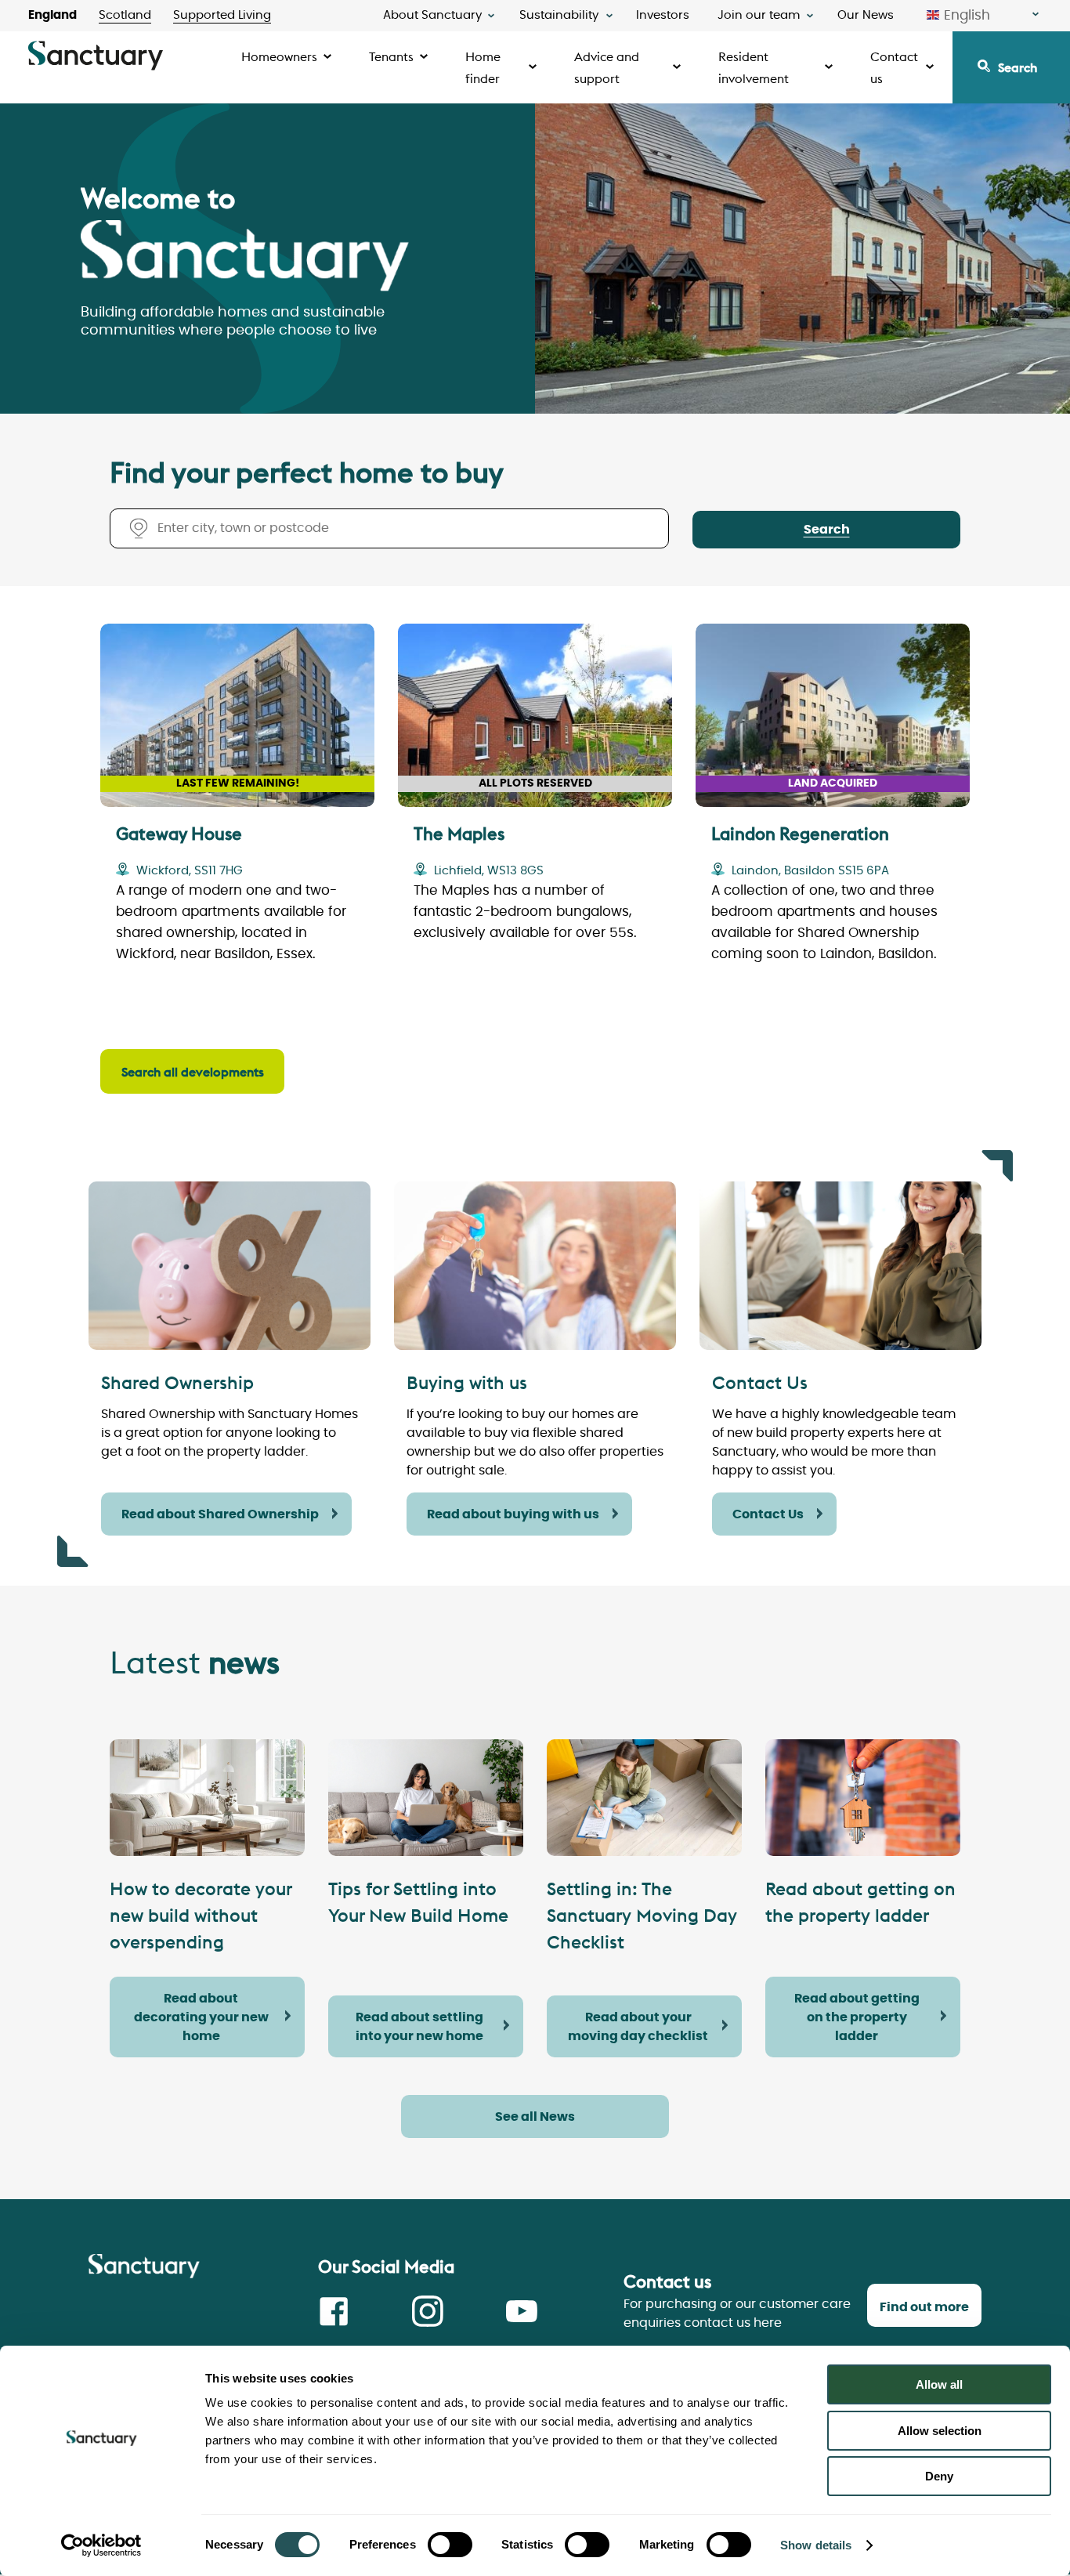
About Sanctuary (432, 15)
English (967, 15)
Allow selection (940, 2431)
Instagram (428, 2311)
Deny (939, 2476)
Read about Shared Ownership (220, 1514)
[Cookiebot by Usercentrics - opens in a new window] (101, 2545)
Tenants (391, 56)
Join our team (759, 15)
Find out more (924, 2307)
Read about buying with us (513, 1514)
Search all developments (193, 1072)
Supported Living (222, 15)
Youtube (522, 2311)
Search (1018, 67)
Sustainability (559, 15)
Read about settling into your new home (419, 2027)
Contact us (894, 67)
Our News (866, 15)
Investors (663, 15)
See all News (535, 2117)
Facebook (334, 2311)
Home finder (483, 67)
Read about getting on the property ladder (857, 2017)
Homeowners (279, 56)
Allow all (939, 2384)
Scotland (125, 15)
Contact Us (768, 1514)
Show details (816, 2545)
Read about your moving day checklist (638, 2027)
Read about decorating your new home (201, 2017)
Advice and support (607, 67)
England (52, 15)
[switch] (450, 2545)
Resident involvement (754, 67)
